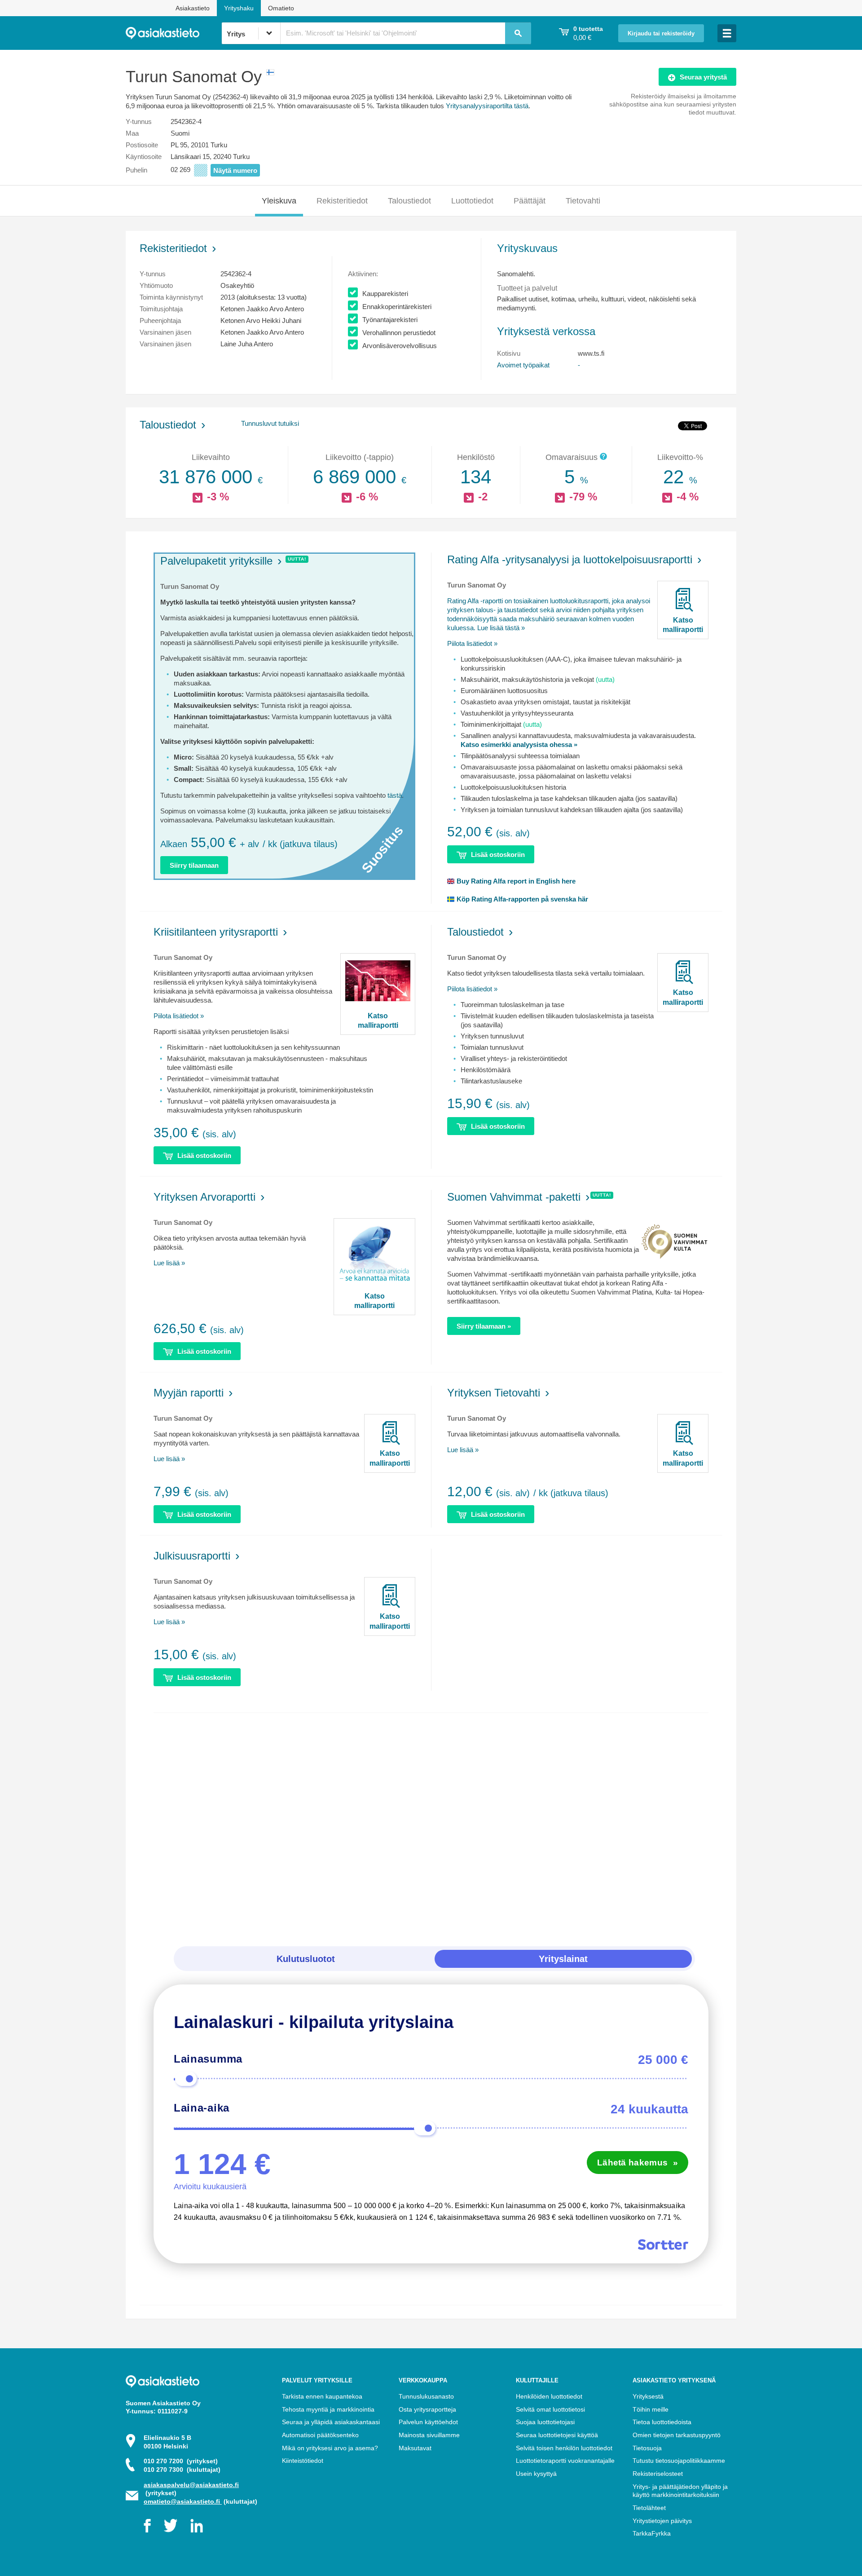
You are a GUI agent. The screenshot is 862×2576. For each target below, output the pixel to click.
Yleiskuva (279, 201)
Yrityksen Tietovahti (494, 1393)
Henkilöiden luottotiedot (549, 2396)
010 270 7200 (181, 2461)
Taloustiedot (409, 201)
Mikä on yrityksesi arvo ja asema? (330, 2448)
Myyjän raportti (189, 1393)
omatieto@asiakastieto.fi (183, 2501)
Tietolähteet (649, 2508)
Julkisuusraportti (192, 1556)
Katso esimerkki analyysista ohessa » (519, 745)
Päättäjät (530, 201)
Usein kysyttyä (536, 2474)
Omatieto (281, 8)
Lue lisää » (169, 1263)
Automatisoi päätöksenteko (320, 2435)
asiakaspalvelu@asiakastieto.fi (191, 2485)
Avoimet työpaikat (523, 365)
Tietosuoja (647, 2448)
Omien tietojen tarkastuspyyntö (677, 2435)
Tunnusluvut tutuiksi (270, 423)
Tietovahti (583, 201)
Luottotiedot (472, 201)
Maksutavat (415, 2448)
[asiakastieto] (174, 33)
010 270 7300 (182, 2470)
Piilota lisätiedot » (472, 643)
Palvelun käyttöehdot (428, 2422)
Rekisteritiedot (342, 201)
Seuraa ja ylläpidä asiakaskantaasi (331, 2422)
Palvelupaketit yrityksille (216, 561)
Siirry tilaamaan (194, 865)
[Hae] (518, 33)
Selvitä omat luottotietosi (550, 2409)
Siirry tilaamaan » (484, 1326)
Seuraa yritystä (703, 77)
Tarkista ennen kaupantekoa (322, 2396)
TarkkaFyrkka (652, 2533)
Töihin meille (651, 2409)
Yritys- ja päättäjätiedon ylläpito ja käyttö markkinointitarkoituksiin (680, 2491)
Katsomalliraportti (683, 625)
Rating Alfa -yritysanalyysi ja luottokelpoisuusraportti (570, 559)
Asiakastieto (193, 8)
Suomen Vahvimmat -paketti (514, 1197)
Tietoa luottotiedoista (662, 2422)
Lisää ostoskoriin (498, 855)
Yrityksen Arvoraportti (205, 1197)
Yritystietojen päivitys (662, 2521)
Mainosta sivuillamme (429, 2435)
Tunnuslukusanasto (426, 2396)
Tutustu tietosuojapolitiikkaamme (679, 2461)
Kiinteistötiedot (303, 2461)
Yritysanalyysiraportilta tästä (487, 106)
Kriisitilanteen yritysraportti (216, 932)
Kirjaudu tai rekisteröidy (661, 34)
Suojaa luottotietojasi (545, 2422)
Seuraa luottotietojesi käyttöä (557, 2435)
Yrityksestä (648, 2396)
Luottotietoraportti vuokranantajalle (565, 2461)
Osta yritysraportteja (427, 2409)
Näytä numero (235, 170)
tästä (395, 795)
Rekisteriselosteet (658, 2474)
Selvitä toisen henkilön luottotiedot (564, 2448)
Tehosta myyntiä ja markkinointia (328, 2409)
